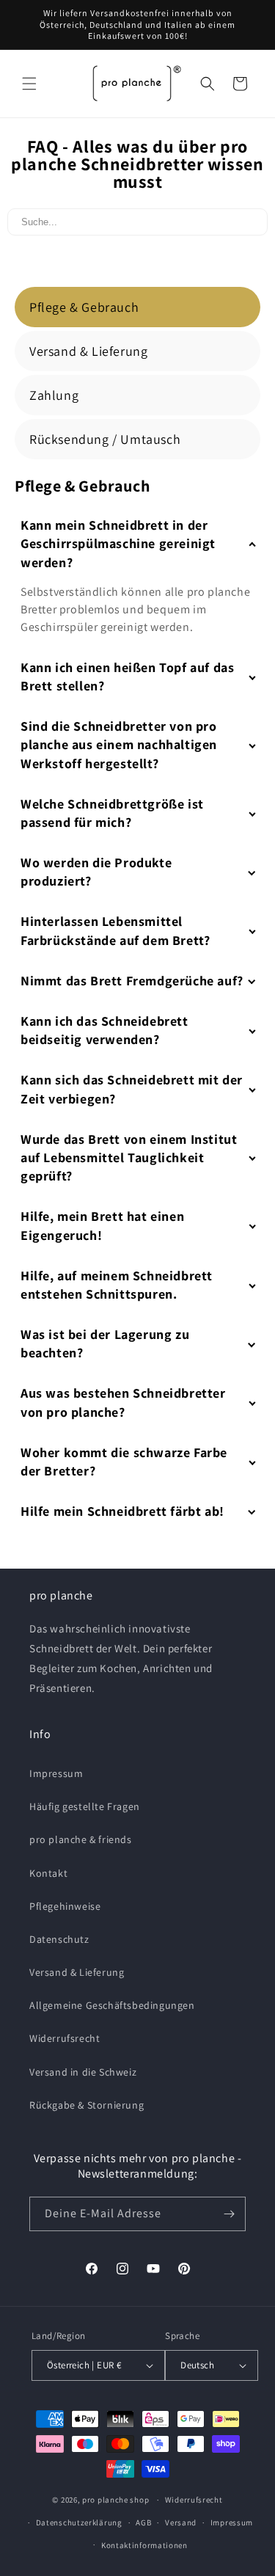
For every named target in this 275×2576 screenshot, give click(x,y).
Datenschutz (59, 1939)
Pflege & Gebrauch (84, 307)
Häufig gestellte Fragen (85, 1806)
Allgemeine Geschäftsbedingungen (112, 2005)
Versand (181, 2522)
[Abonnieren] (229, 2214)
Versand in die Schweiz (83, 2072)
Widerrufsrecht (65, 2038)
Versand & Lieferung (88, 351)
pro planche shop (115, 2500)
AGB (143, 2522)
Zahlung (54, 395)
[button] (29, 84)
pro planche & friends (81, 1839)
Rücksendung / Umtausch (105, 439)
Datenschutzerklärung (79, 2522)
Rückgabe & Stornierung (87, 2105)
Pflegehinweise (65, 1906)
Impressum (56, 1773)
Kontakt (48, 1873)
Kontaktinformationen (144, 2545)
